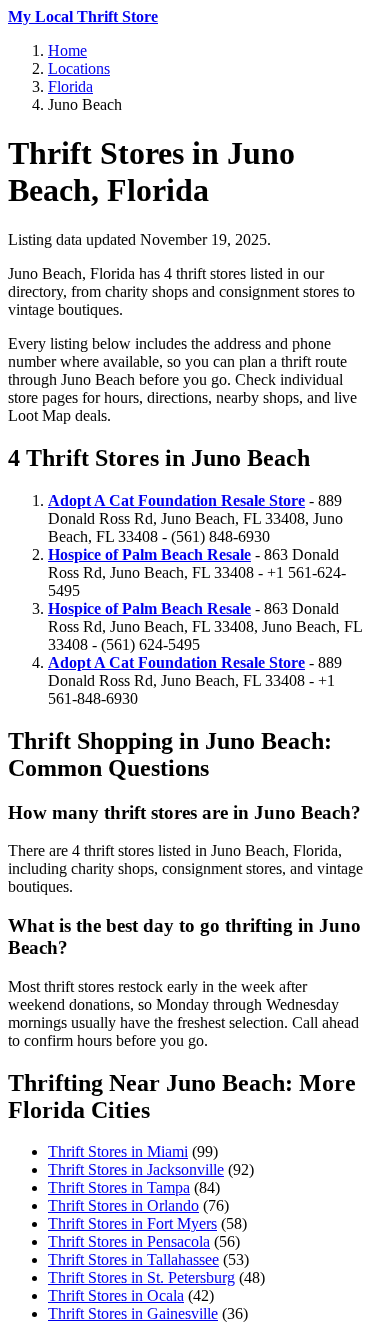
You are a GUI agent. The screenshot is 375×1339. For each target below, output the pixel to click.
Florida (70, 86)
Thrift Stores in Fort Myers (132, 1223)
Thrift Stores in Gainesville (133, 1313)
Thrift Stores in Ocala (116, 1295)
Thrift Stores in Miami (118, 1151)
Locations (79, 68)
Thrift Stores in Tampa (119, 1187)
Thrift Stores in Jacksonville (136, 1169)
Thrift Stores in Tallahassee (133, 1259)
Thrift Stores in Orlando (123, 1205)
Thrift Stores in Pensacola (129, 1241)
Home (67, 50)
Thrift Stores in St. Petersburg (141, 1277)
